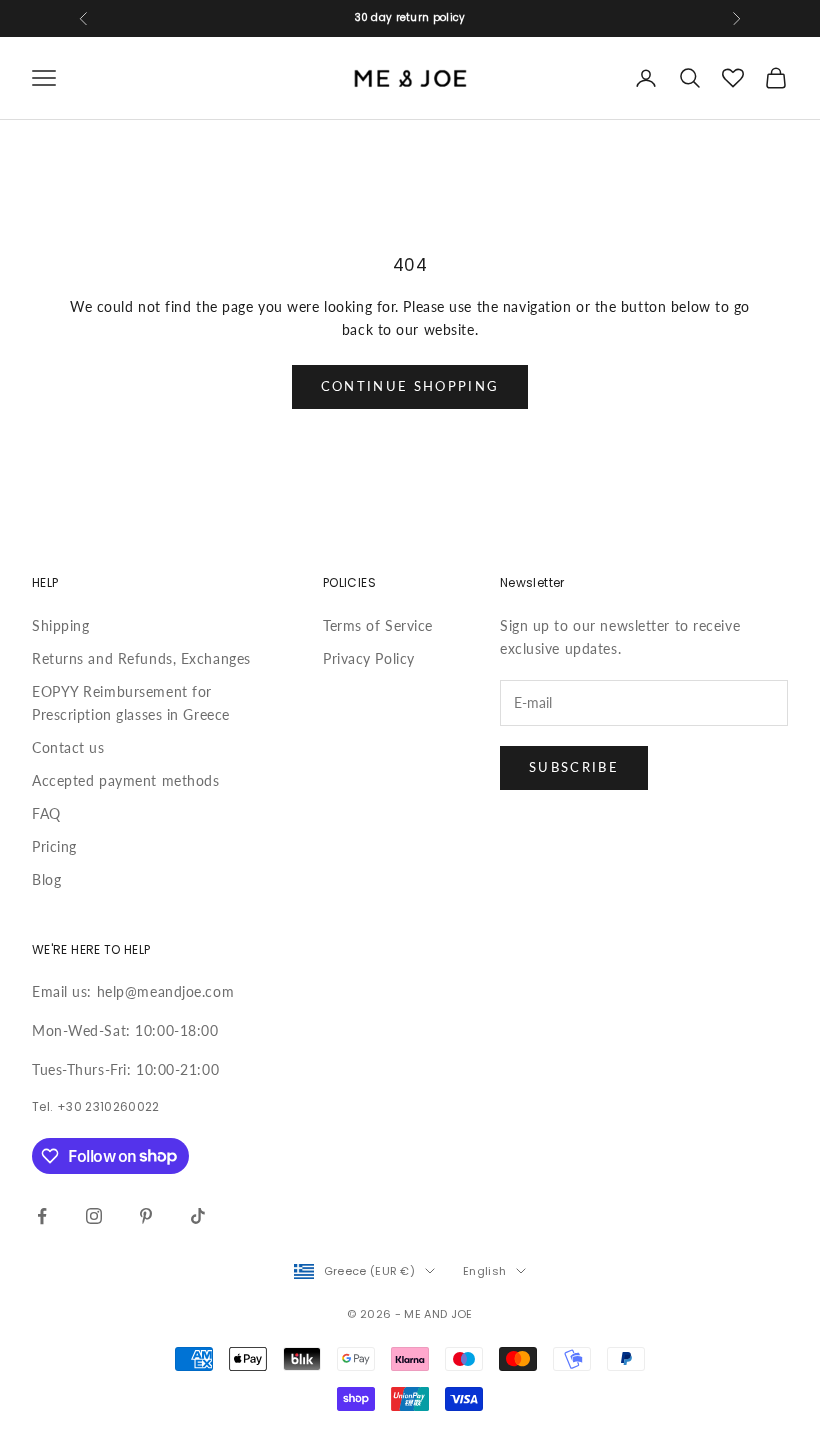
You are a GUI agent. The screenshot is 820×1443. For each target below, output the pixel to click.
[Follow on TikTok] (198, 1216)
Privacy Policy (369, 658)
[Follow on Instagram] (94, 1216)
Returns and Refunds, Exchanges (141, 658)
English (484, 1271)
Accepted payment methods (125, 780)
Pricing (54, 846)
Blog (46, 879)
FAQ (46, 813)
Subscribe (574, 767)
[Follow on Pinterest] (146, 1216)
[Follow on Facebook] (42, 1216)
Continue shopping (410, 386)
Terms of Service (378, 625)
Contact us (68, 747)
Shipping (60, 625)
